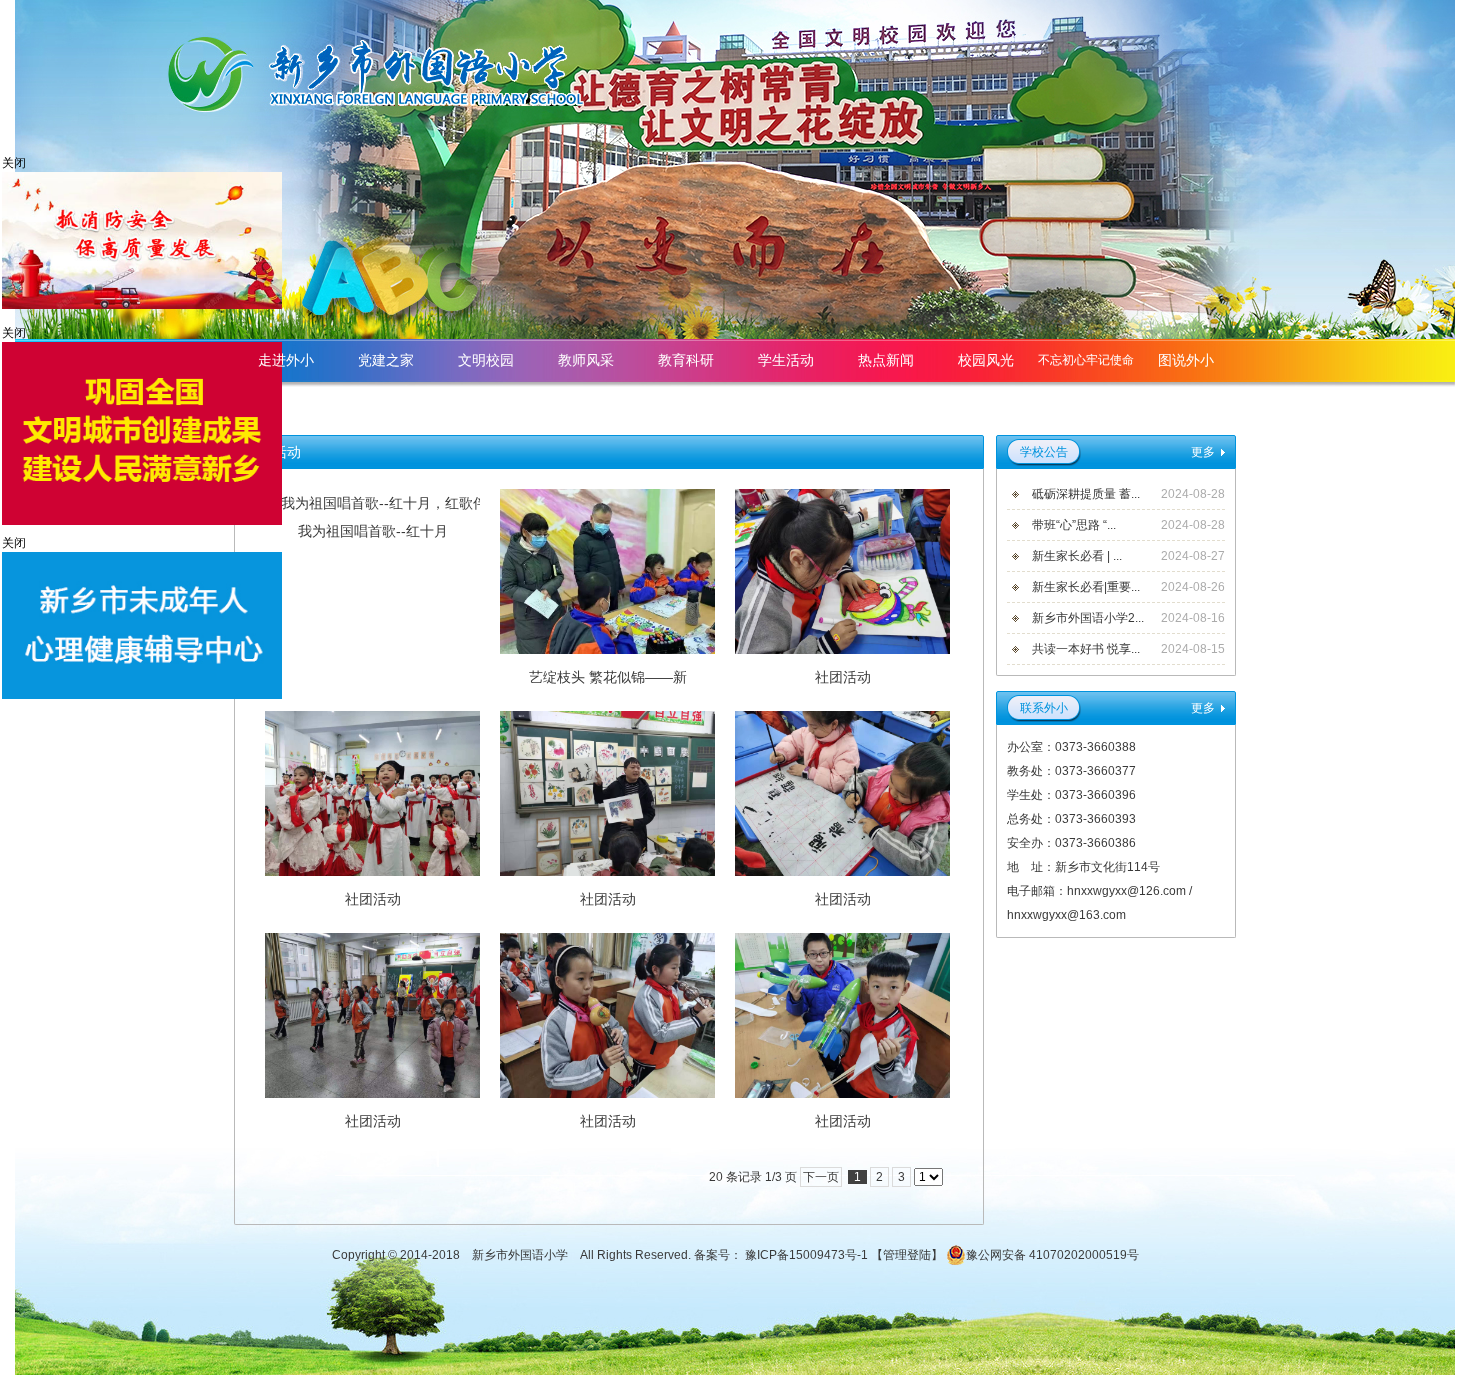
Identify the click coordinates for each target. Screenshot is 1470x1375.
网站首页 (1186, 403)
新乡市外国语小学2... (1088, 618)
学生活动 (786, 360)
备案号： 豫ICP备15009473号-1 (782, 1255)
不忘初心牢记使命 (1086, 360)
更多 (1203, 452)
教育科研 (686, 360)
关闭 (14, 163)
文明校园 (486, 360)
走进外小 (286, 360)
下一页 (821, 1177)
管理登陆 (907, 1255)
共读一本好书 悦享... (1086, 649)
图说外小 (1186, 360)
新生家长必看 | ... (1077, 556)
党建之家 (386, 360)
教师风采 (586, 360)
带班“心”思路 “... (1074, 525)
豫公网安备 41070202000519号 (1052, 1255)
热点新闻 (886, 360)
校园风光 (986, 360)
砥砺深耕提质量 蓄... (1086, 494)
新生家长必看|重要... (1086, 587)
